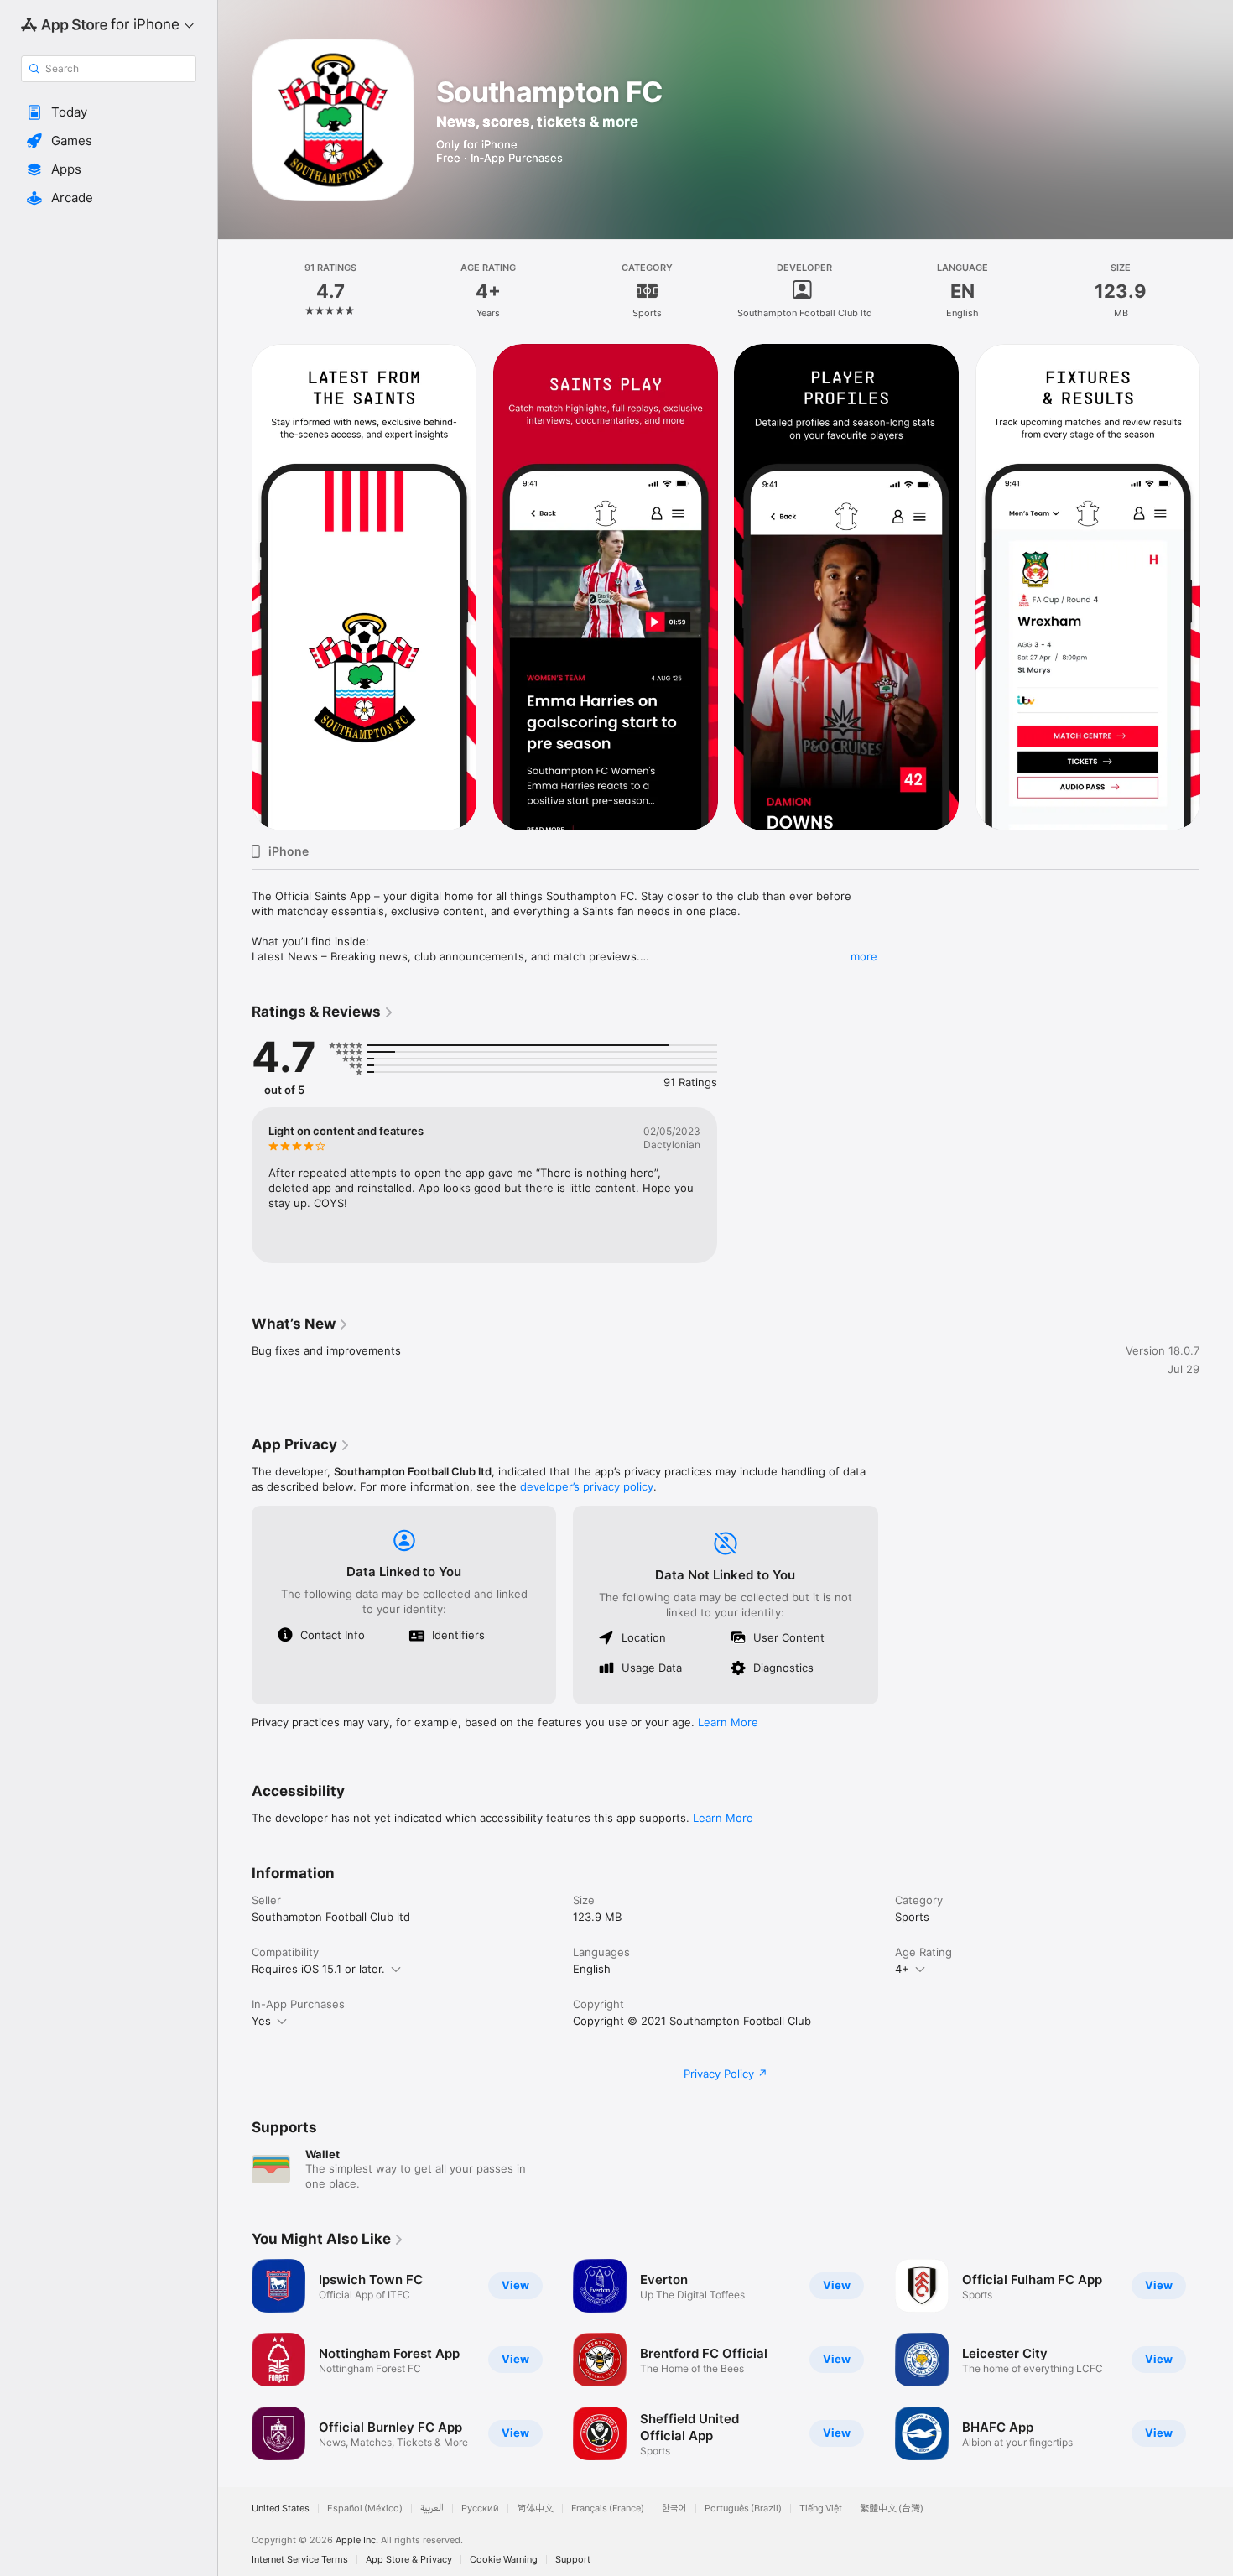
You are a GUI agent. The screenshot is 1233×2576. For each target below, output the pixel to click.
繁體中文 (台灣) (892, 2508)
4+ (902, 1969)
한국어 (674, 2508)
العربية (432, 2508)
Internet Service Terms (300, 2560)
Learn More (728, 1722)
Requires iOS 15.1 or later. (318, 1969)
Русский (480, 2508)
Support (573, 2560)
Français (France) (608, 2508)
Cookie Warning (504, 2560)
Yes (261, 2021)
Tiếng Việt (821, 2508)
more (864, 956)
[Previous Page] (235, 587)
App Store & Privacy (409, 2560)
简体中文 (535, 2508)
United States (281, 2508)
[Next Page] (1216, 587)
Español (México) (365, 2508)
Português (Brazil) (743, 2508)
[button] (109, 112)
